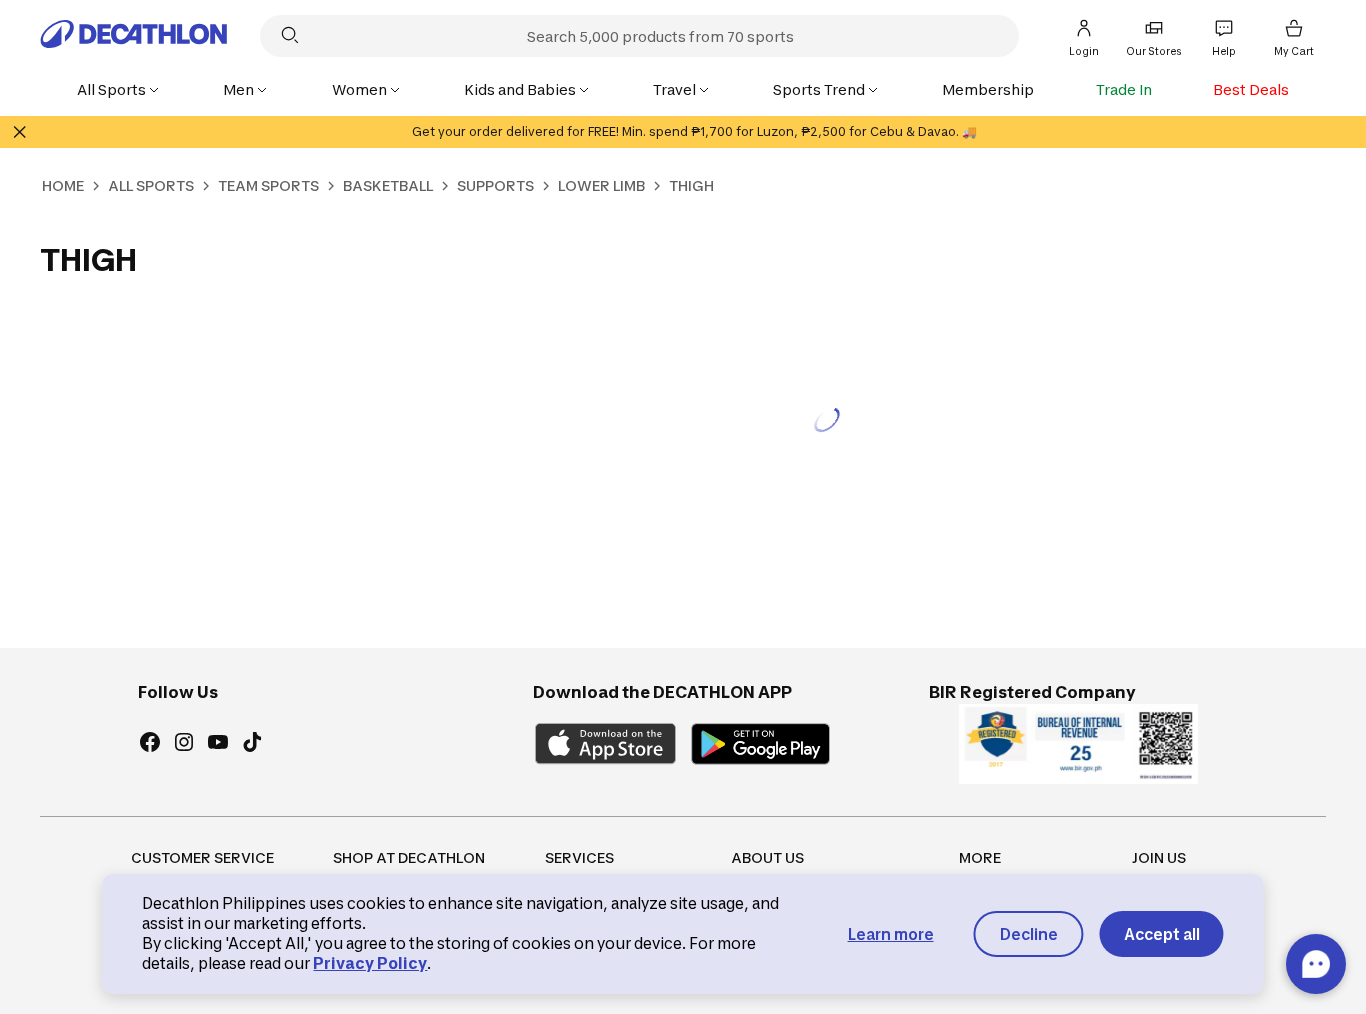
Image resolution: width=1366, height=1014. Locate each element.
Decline (1029, 934)
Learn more (891, 934)
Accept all (1162, 934)
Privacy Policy (370, 963)
